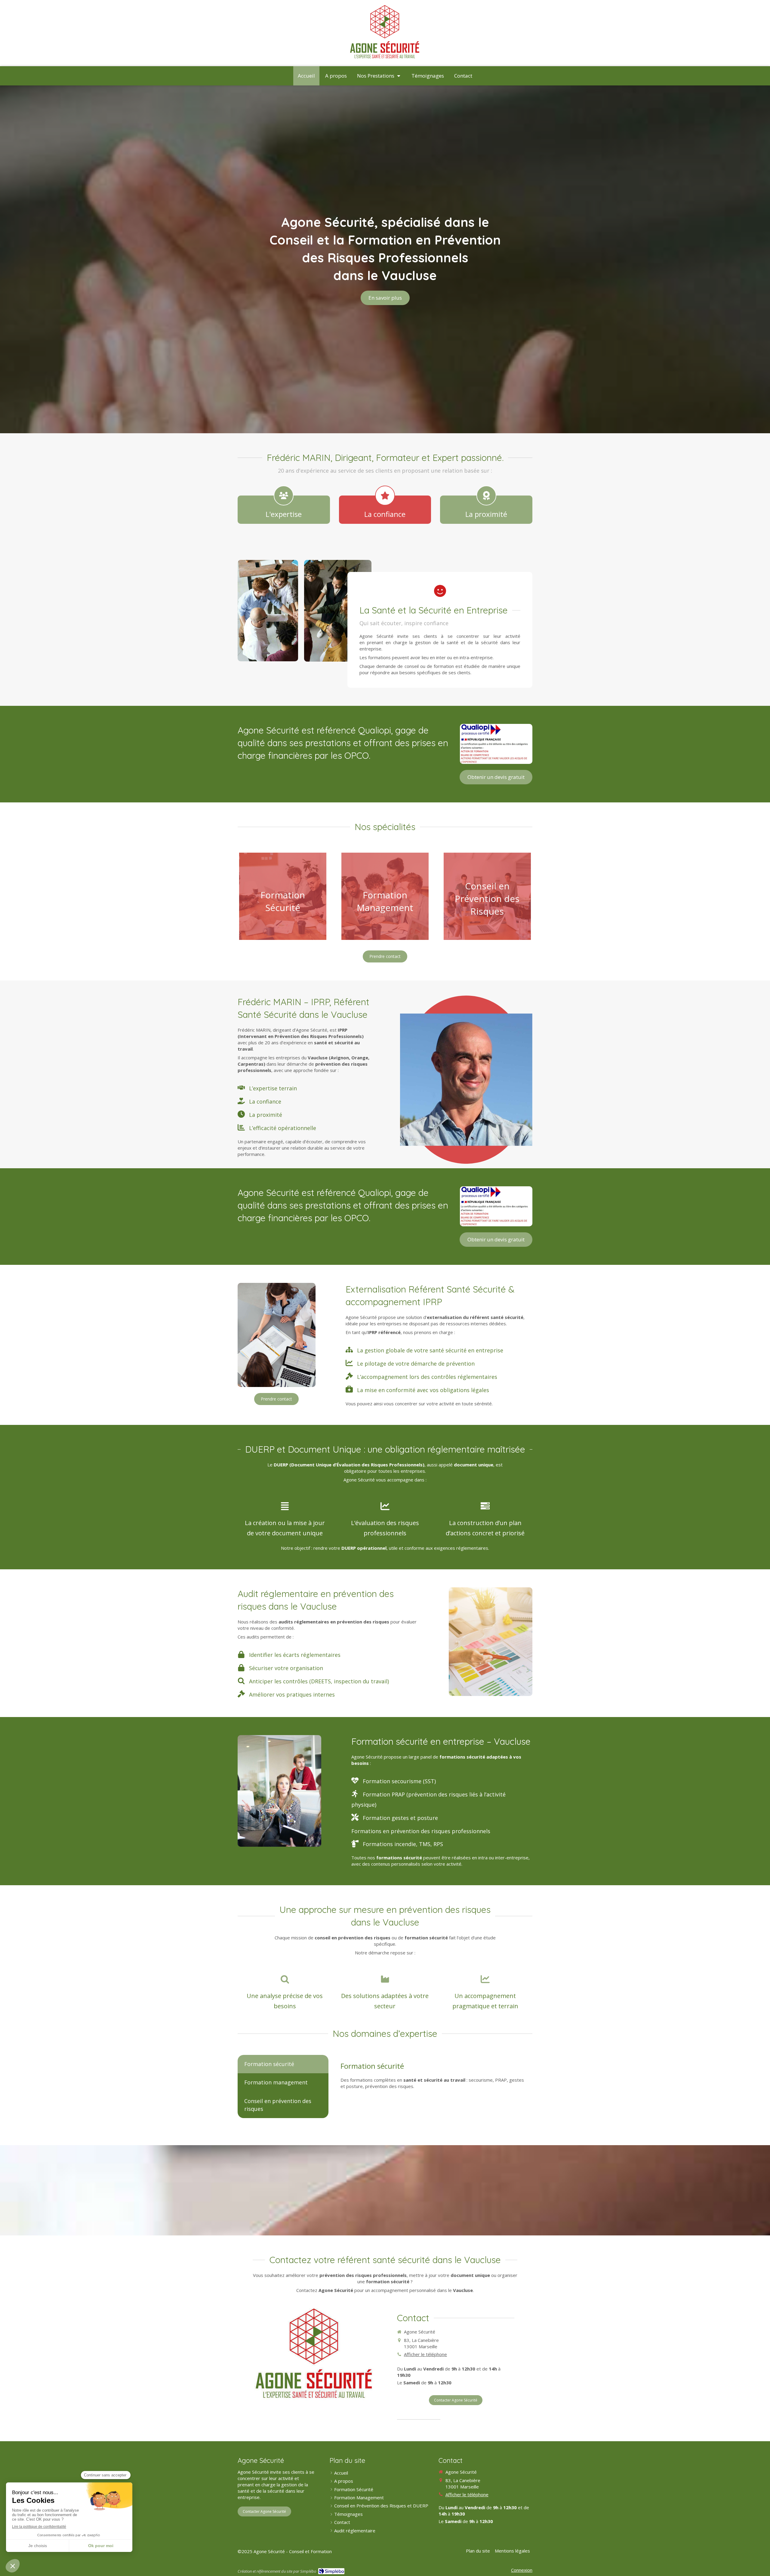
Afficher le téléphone (425, 2354)
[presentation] (283, 2064)
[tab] (283, 2064)
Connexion (522, 2570)
